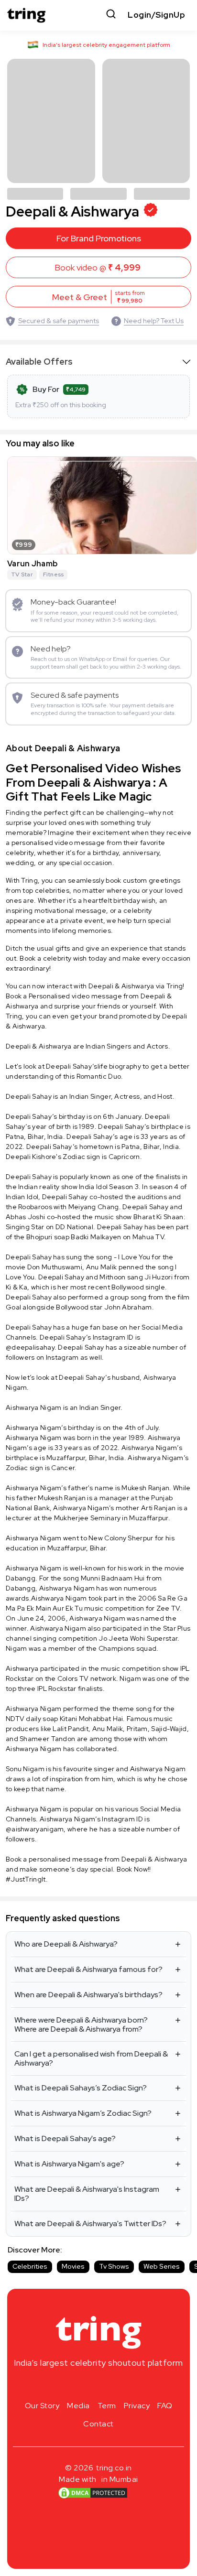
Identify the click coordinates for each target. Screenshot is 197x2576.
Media (78, 2406)
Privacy (137, 2406)
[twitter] (98, 2385)
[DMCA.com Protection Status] (93, 2492)
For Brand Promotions (99, 238)
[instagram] (68, 2385)
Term (107, 2406)
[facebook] (83, 2385)
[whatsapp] (129, 2385)
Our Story (42, 2406)
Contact (98, 2424)
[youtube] (114, 2385)
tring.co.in (114, 2468)
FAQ (165, 2406)
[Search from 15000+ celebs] (111, 15)
